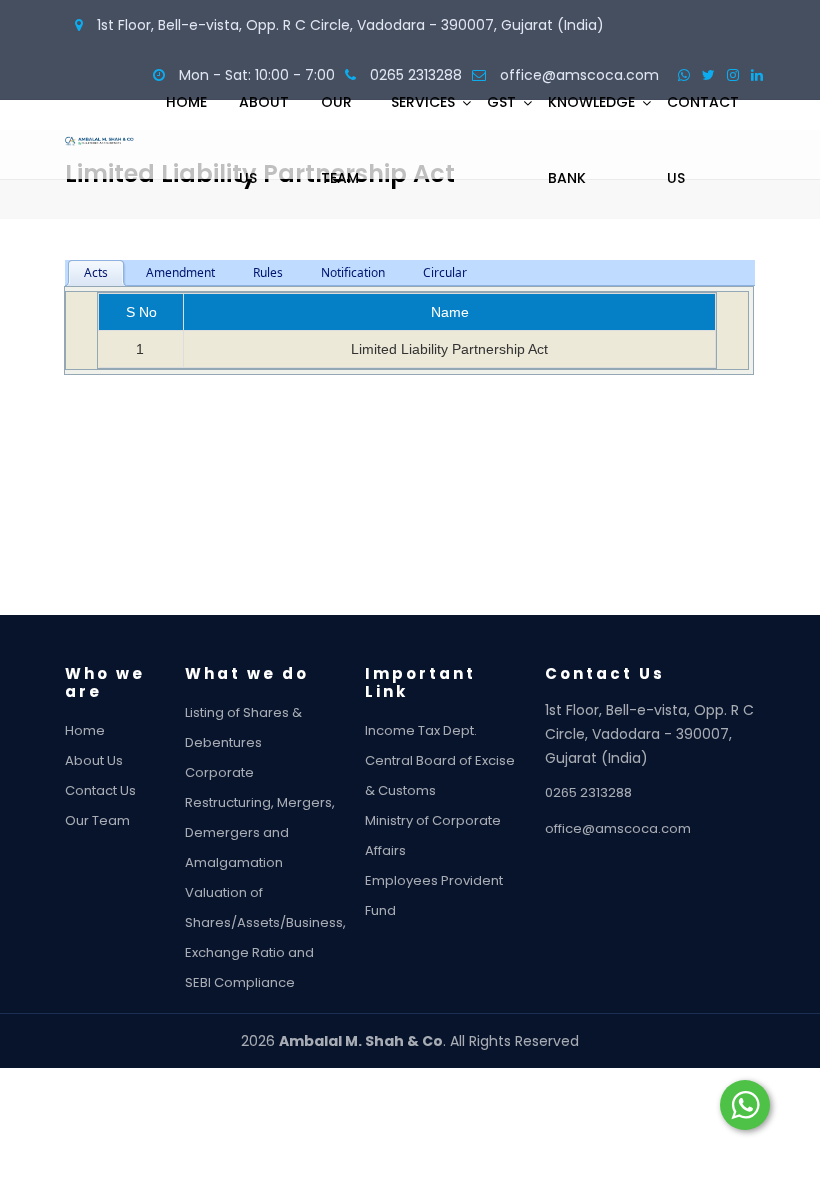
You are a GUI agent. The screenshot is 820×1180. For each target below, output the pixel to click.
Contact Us (703, 140)
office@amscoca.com (618, 828)
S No (141, 312)
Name (450, 312)
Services (423, 102)
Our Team (340, 140)
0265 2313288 (588, 792)
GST (501, 102)
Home (186, 102)
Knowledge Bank (591, 140)
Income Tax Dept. (421, 730)
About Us (264, 140)
